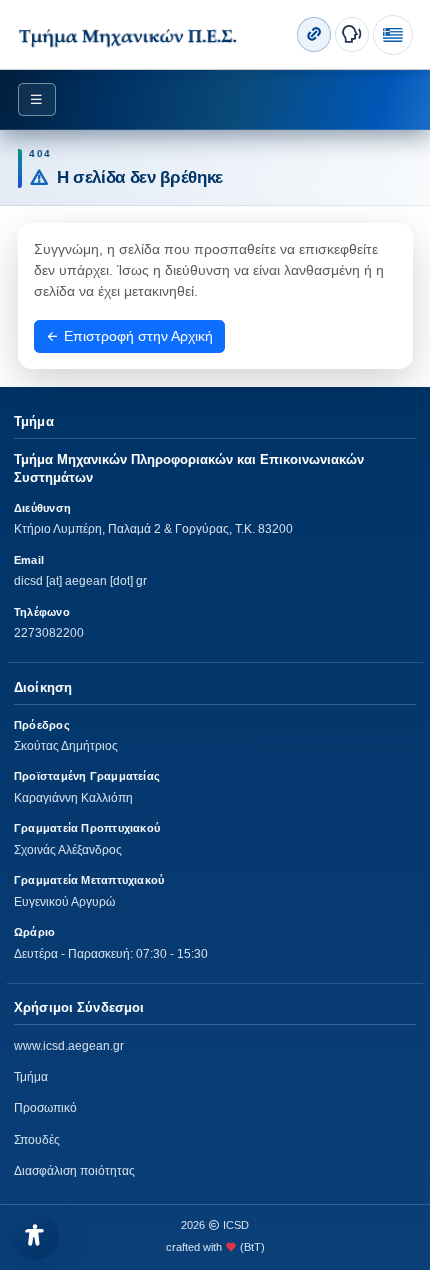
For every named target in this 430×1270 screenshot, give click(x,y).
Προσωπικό (45, 1108)
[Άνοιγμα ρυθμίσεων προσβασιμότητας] (35, 1236)
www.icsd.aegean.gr (69, 1046)
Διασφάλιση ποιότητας (74, 1171)
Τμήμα (31, 1077)
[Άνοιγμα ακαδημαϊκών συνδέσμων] (314, 34)
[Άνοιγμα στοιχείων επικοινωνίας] (352, 34)
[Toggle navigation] (37, 100)
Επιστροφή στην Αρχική (136, 336)
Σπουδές (37, 1140)
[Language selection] (393, 35)
